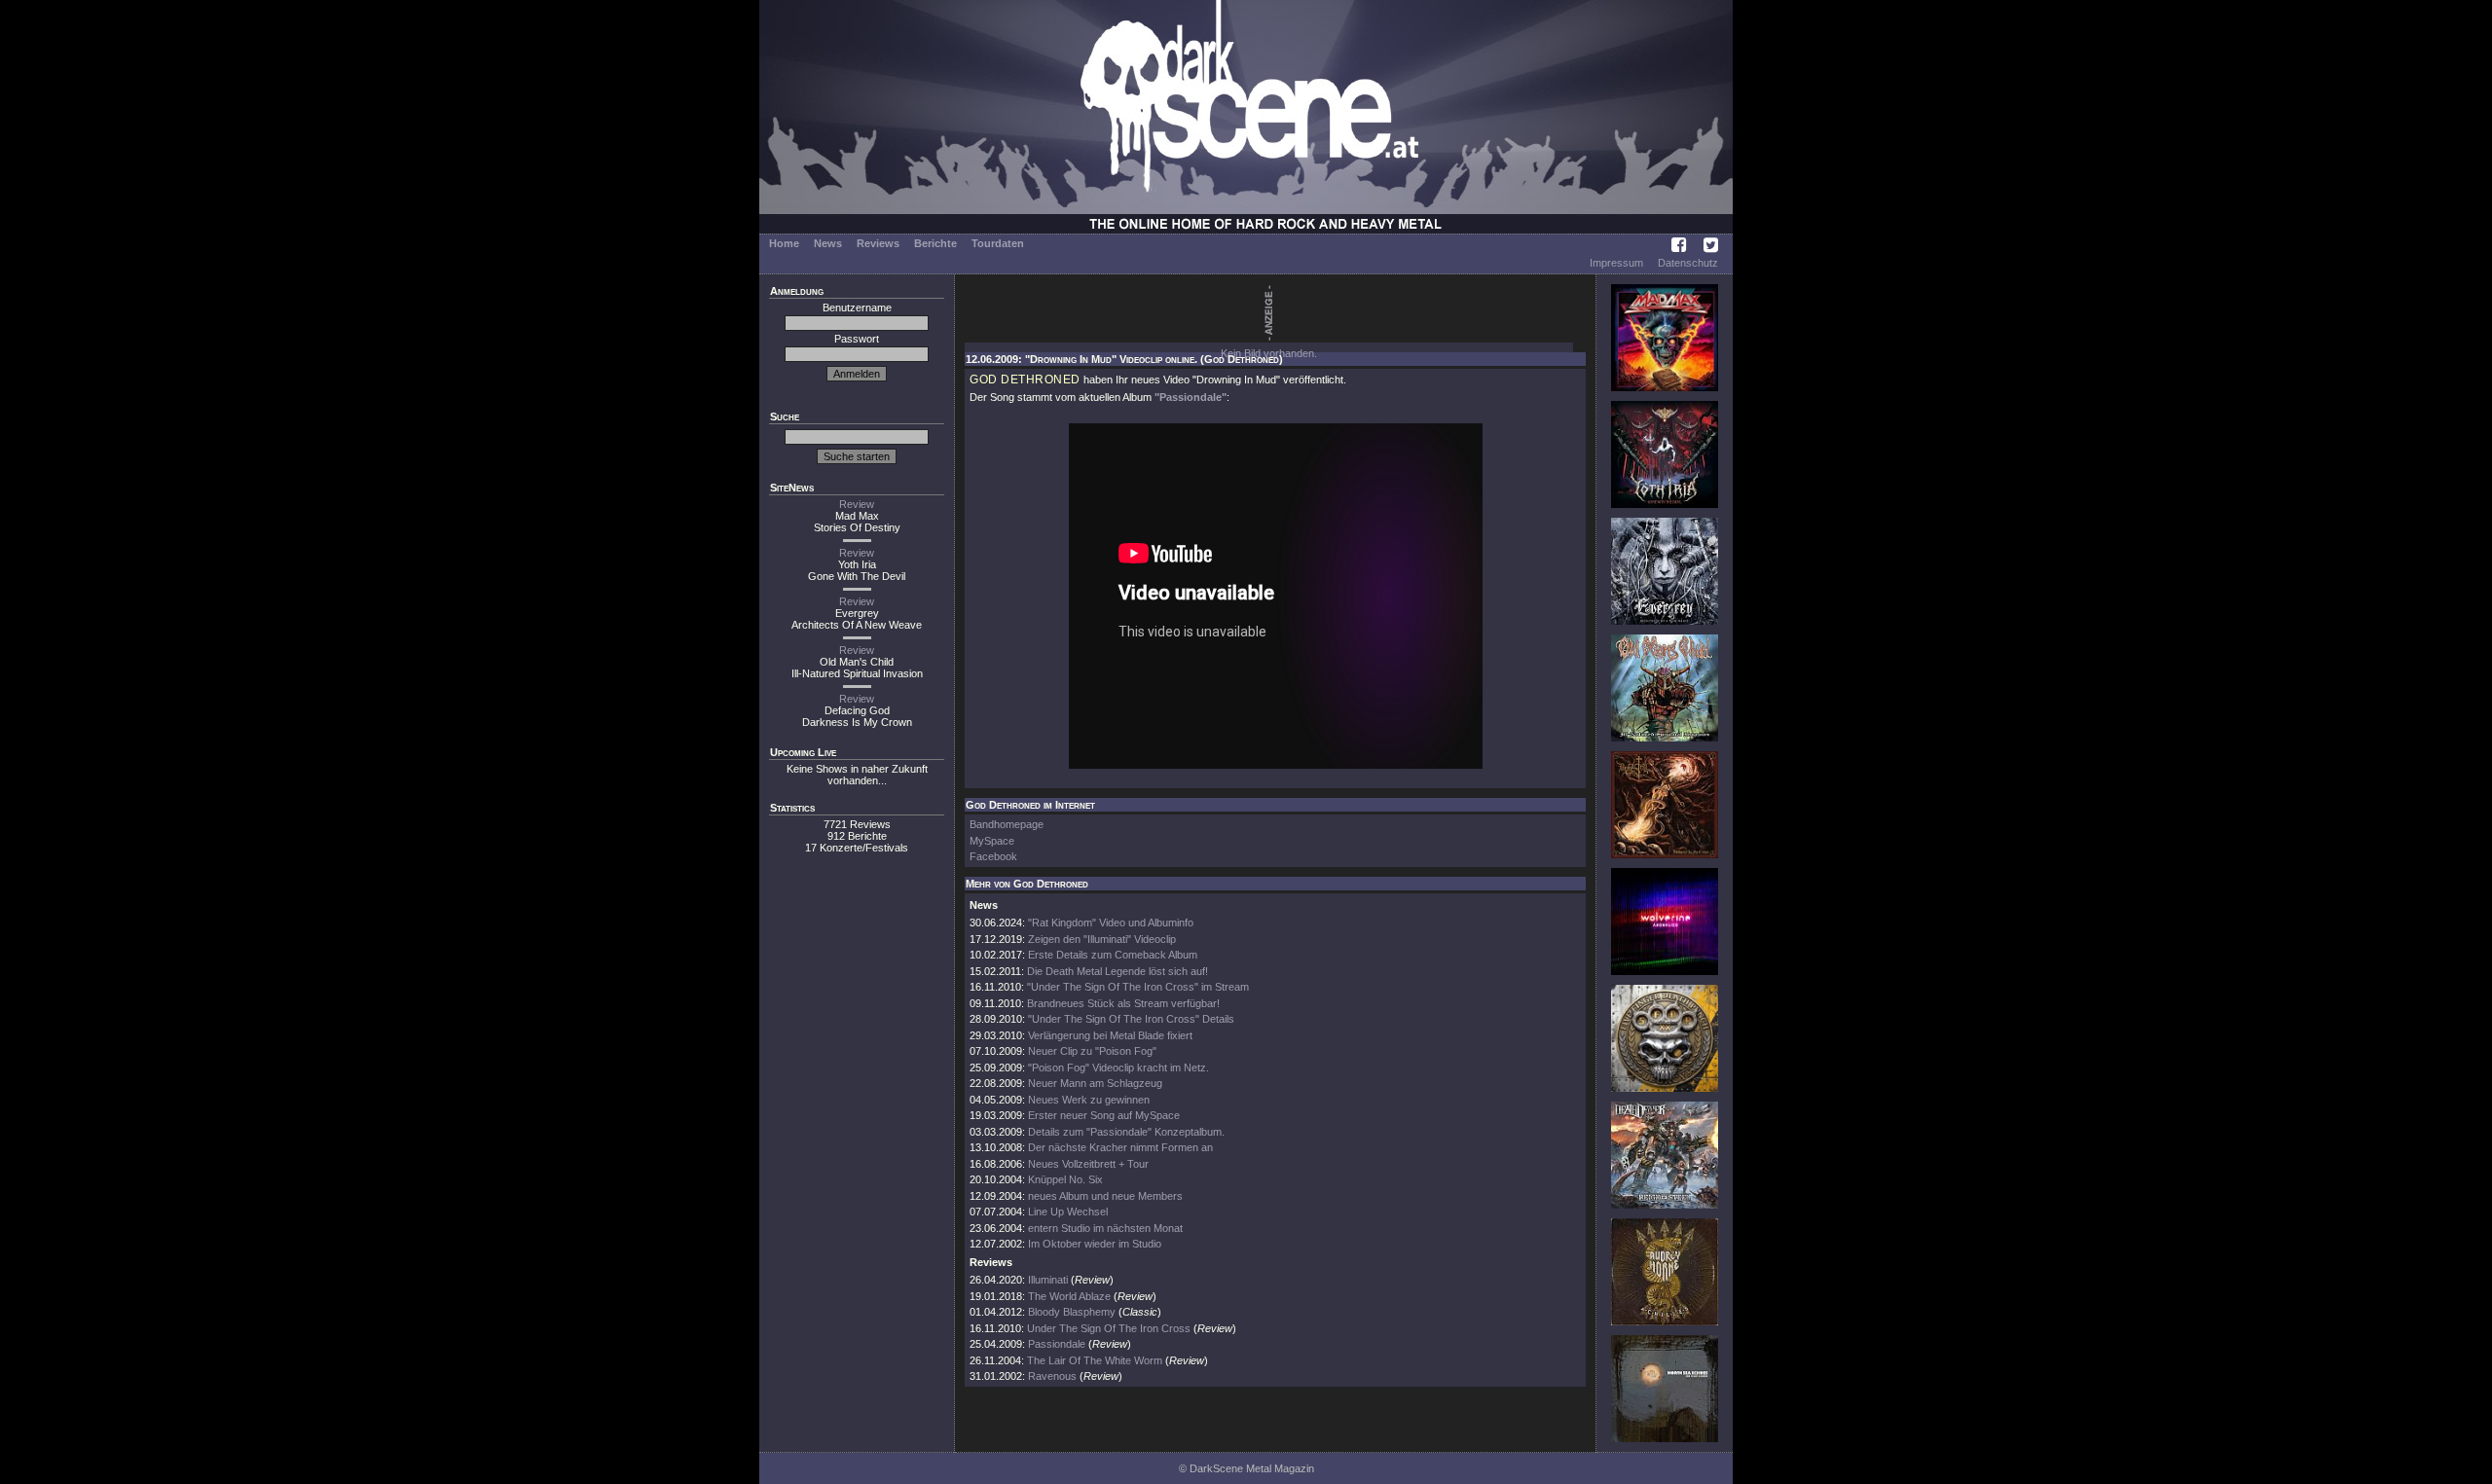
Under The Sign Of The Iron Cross (1109, 1328)
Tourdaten (998, 243)
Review (857, 504)
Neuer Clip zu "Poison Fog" (1092, 1051)
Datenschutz (1688, 263)
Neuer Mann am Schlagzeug (1095, 1083)
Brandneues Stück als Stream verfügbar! (1123, 1003)
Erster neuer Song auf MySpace (1104, 1115)
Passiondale (1057, 1344)
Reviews (878, 243)
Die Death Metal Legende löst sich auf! (1118, 971)
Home (784, 243)
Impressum (1616, 263)
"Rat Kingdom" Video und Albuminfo (1111, 923)
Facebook (993, 856)
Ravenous (1052, 1376)
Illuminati (1048, 1280)
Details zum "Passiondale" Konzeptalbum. (1126, 1132)
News (828, 243)
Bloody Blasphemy (1072, 1312)
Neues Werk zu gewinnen (1089, 1100)
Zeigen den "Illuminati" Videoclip (1102, 939)
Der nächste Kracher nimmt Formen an (1120, 1147)
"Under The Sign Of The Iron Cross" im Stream (1138, 987)
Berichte (935, 243)
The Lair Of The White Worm (1095, 1360)
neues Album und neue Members (1105, 1196)
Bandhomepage (1007, 824)
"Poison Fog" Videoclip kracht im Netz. (1118, 1068)
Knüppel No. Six (1065, 1179)
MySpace (992, 841)
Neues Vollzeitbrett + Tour (1088, 1164)
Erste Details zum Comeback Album (1113, 955)
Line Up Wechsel (1068, 1212)
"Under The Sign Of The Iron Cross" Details (1131, 1019)
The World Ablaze (1069, 1296)
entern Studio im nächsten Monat (1105, 1228)
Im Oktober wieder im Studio (1095, 1244)
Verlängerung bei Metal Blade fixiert (1110, 1035)
